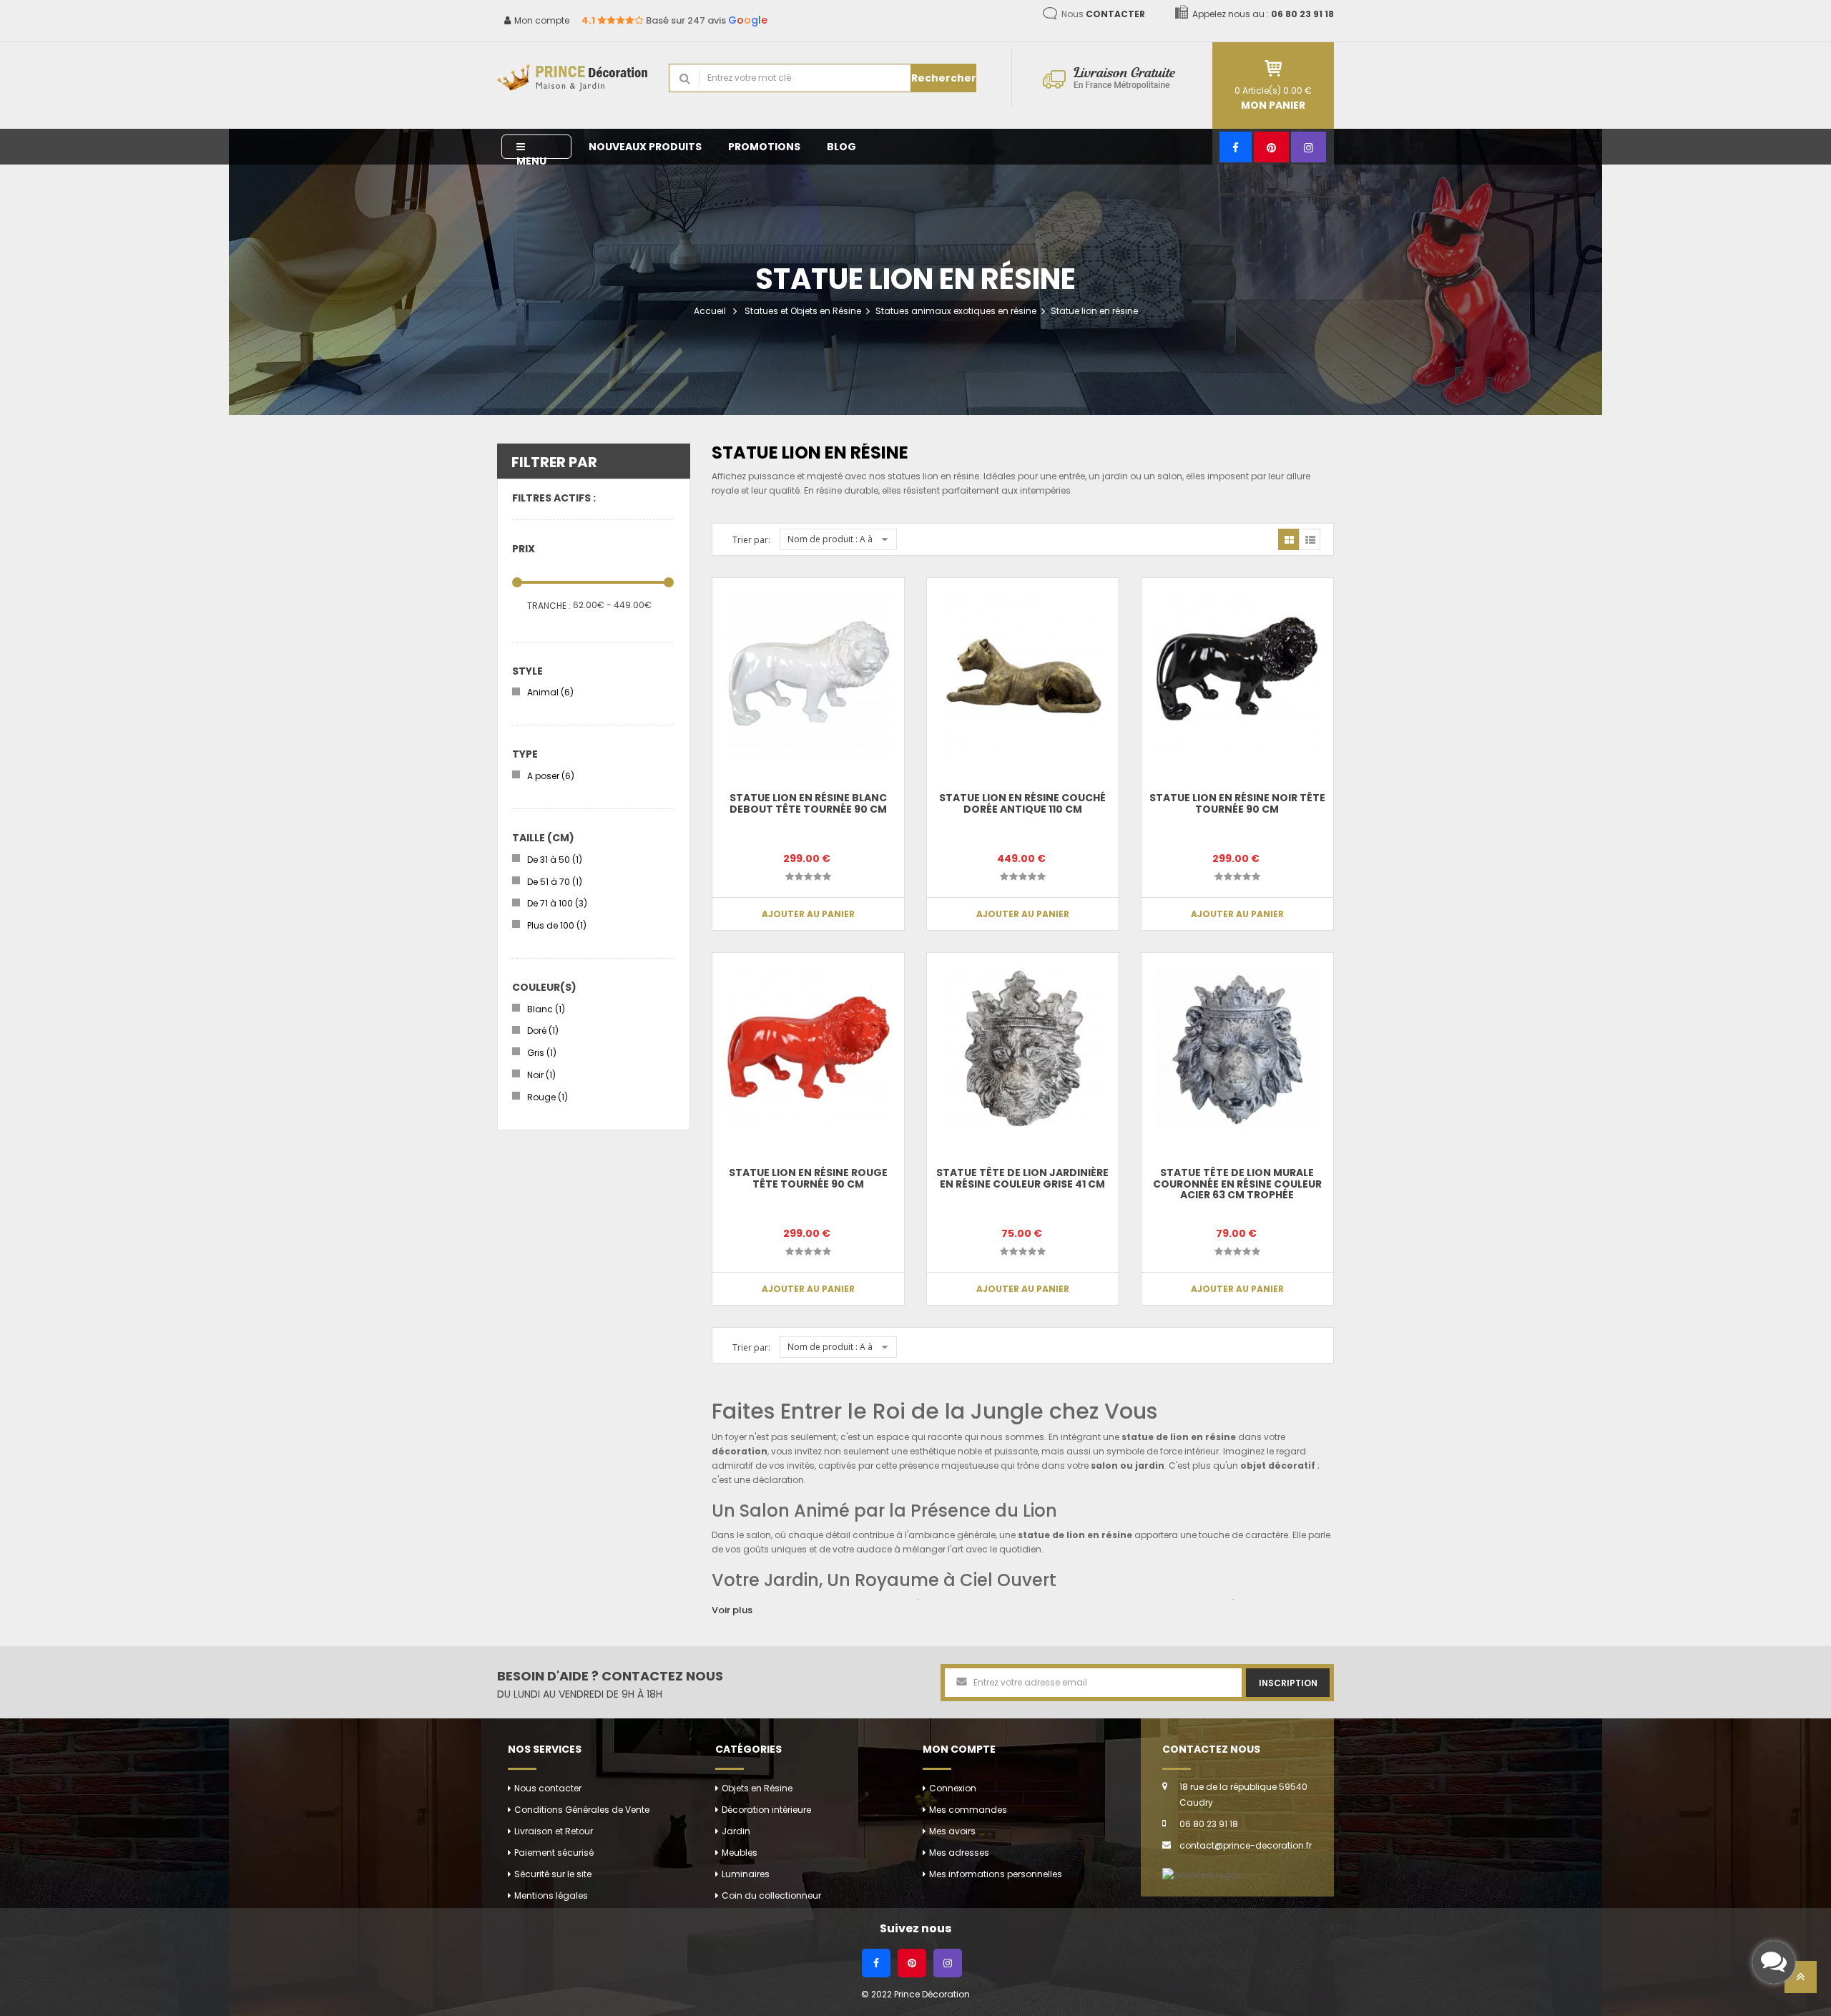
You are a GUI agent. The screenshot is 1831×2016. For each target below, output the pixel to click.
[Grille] (1289, 539)
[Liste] (1310, 539)
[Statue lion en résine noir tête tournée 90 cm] (1237, 674)
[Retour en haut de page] (1801, 1981)
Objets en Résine (757, 1788)
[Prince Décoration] (572, 78)
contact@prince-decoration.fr (1246, 1845)
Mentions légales (551, 1895)
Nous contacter (548, 1788)
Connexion (953, 1788)
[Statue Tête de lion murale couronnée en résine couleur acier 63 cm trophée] (1237, 1049)
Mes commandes (968, 1810)
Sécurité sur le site (553, 1874)
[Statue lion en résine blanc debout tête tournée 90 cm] (808, 674)
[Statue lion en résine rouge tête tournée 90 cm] (808, 1049)
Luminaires (746, 1874)
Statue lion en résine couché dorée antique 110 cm (1022, 803)
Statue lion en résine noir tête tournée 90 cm (1237, 803)
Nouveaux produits (645, 147)
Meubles (740, 1853)
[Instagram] (1309, 147)
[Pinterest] (1271, 147)
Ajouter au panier (808, 914)
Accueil (710, 311)
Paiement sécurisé (554, 1853)
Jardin (736, 1831)
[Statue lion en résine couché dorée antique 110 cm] (1023, 674)
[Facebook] (1236, 147)
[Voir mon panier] (1273, 68)
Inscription (1288, 1683)
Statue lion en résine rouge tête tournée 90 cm (808, 1178)
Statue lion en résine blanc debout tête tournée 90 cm (808, 803)
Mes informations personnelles (996, 1874)
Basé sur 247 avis (674, 20)
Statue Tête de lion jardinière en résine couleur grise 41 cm (1022, 1178)
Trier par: (751, 540)
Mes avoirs (952, 1831)
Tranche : (549, 606)
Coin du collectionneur (771, 1895)
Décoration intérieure (766, 1810)
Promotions (764, 147)
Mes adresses (959, 1853)
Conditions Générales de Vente (582, 1810)
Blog (841, 147)
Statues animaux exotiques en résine (956, 311)
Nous (1103, 14)
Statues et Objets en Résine (803, 311)
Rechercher (944, 78)
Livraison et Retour (554, 1831)
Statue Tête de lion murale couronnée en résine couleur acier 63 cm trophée (1237, 1184)
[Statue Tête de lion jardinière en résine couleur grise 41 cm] (1023, 1049)
